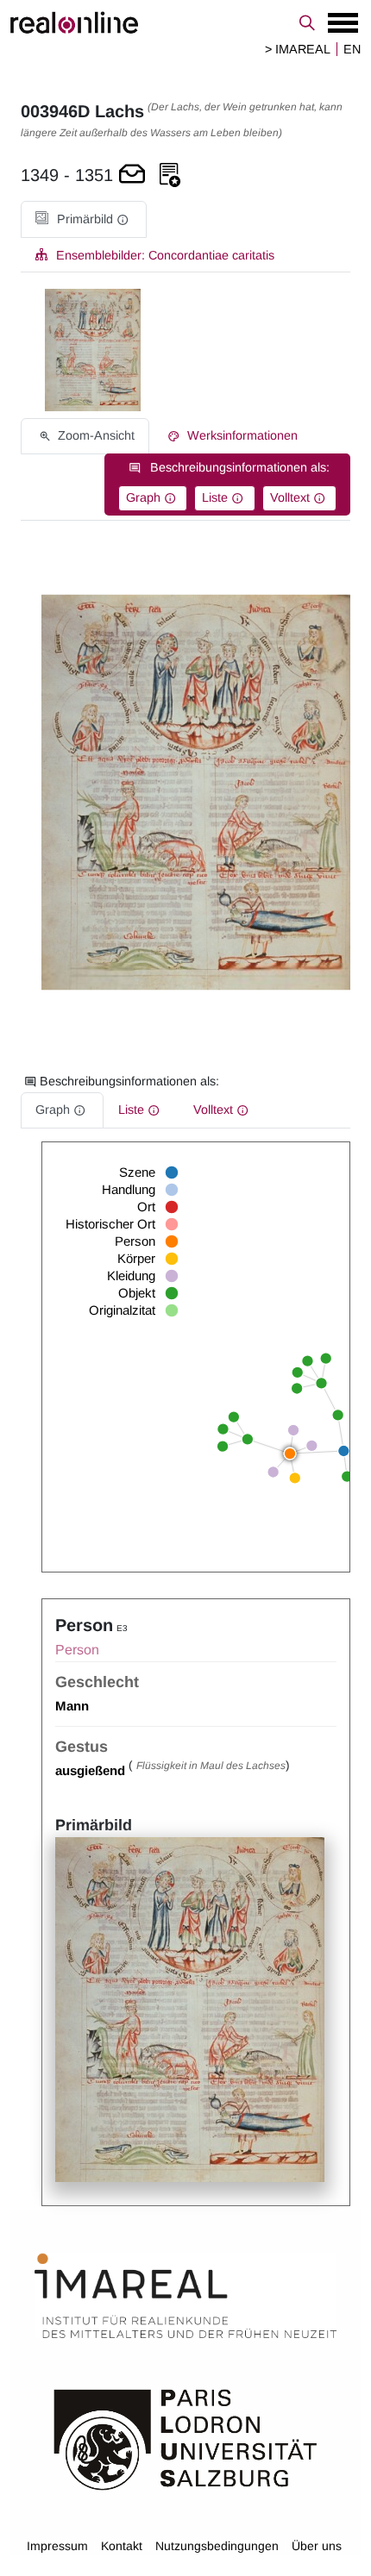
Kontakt (122, 2546)
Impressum (57, 2546)
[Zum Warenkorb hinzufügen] (132, 175)
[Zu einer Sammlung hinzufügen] (170, 175)
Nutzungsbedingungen (217, 2546)
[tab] (84, 219)
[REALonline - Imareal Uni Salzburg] (185, 22)
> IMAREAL (298, 49)
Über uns (317, 2546)
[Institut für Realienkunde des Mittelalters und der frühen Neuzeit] (185, 2296)
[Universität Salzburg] (185, 2438)
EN (352, 49)
